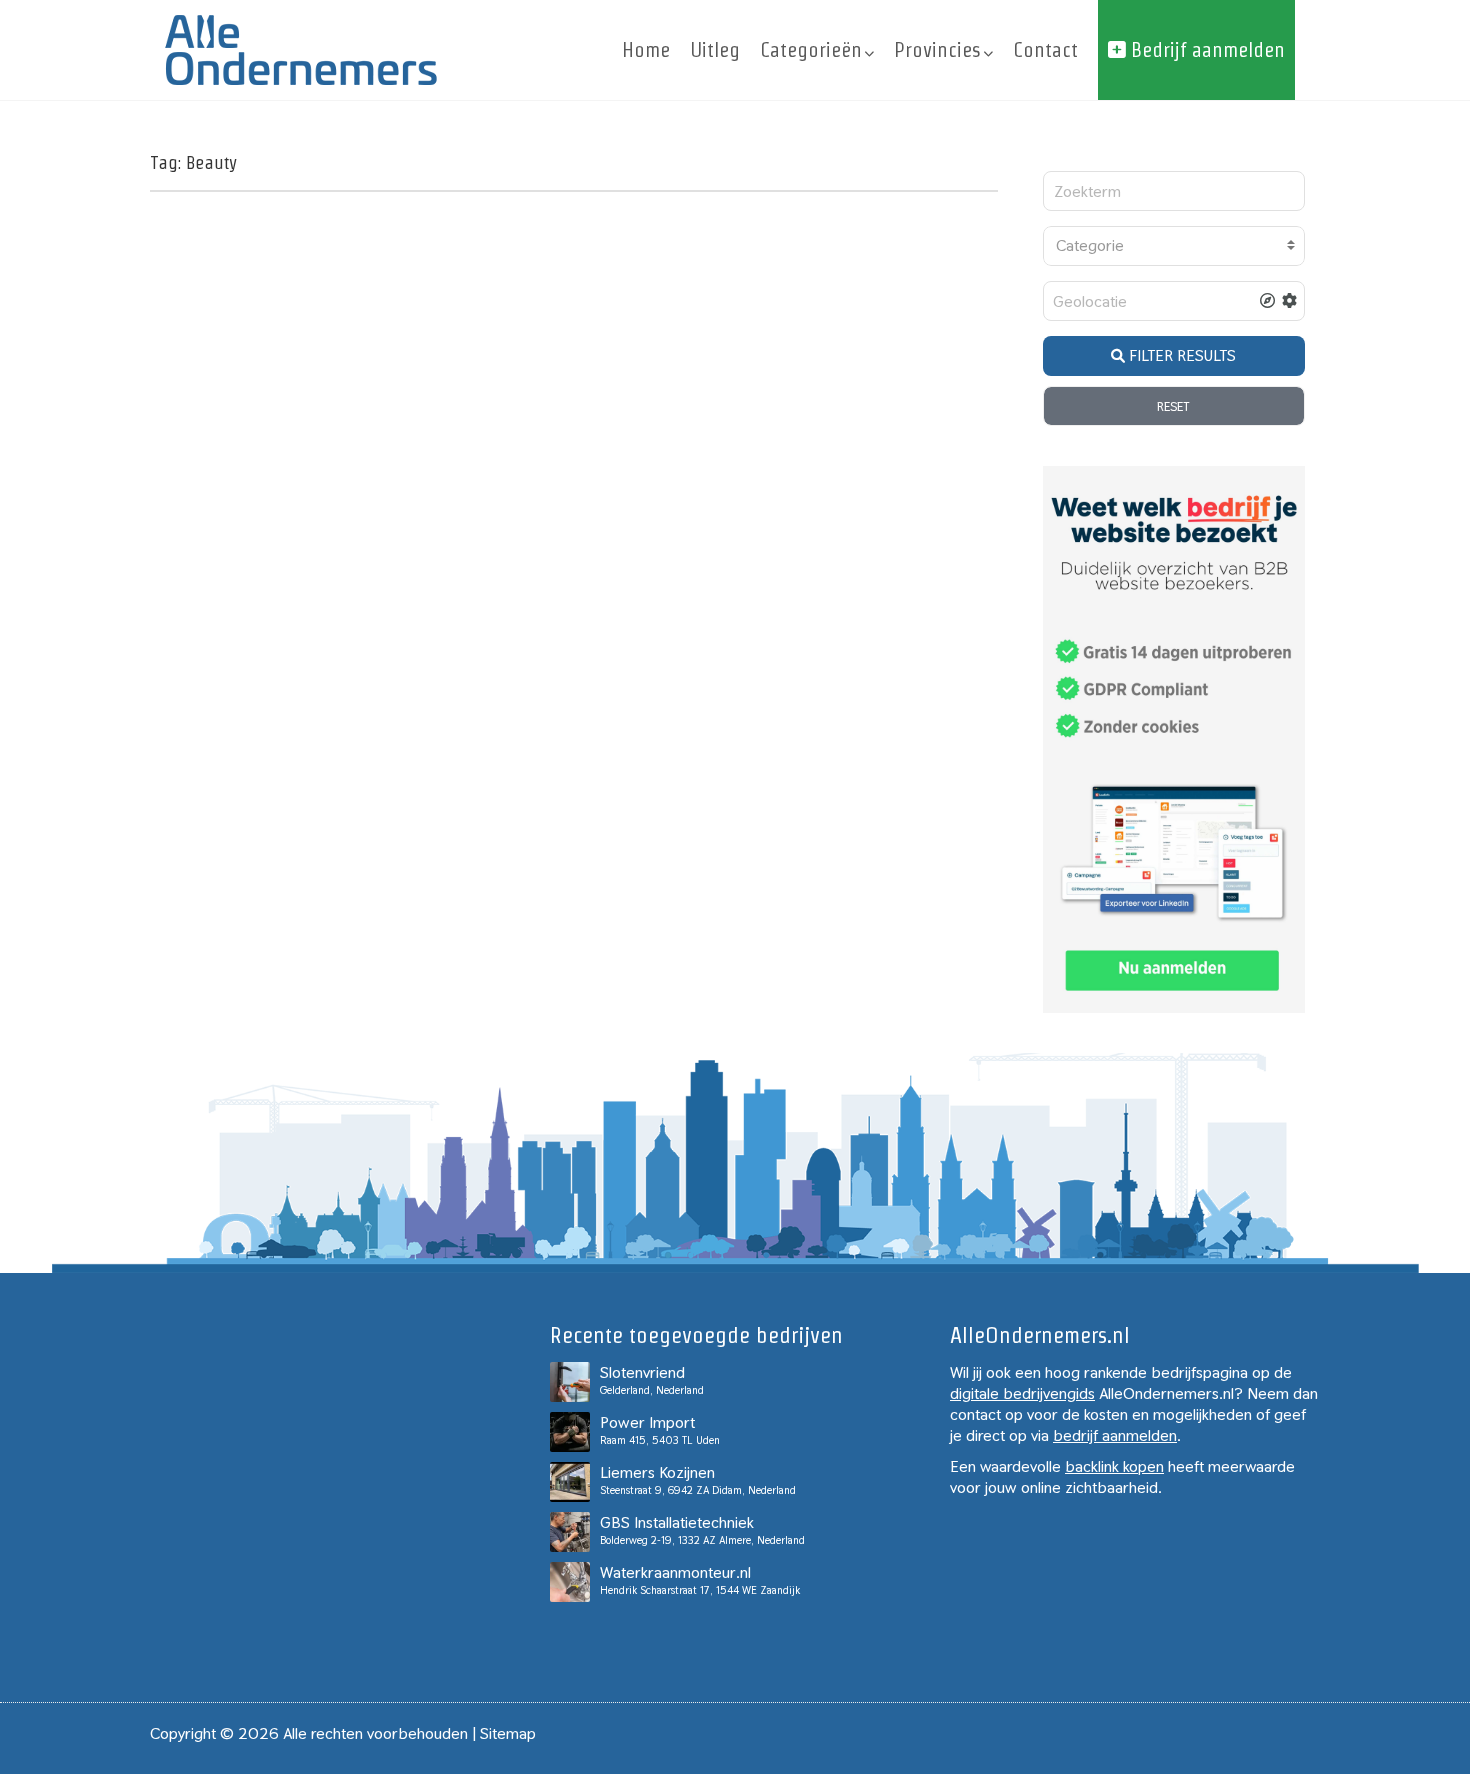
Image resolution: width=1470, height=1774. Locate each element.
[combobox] (1174, 246)
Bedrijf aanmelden (1205, 50)
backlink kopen (1114, 1466)
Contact (1045, 50)
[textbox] (1174, 246)
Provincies (937, 50)
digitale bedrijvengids (1022, 1393)
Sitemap (508, 1733)
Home (646, 50)
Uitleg (715, 50)
